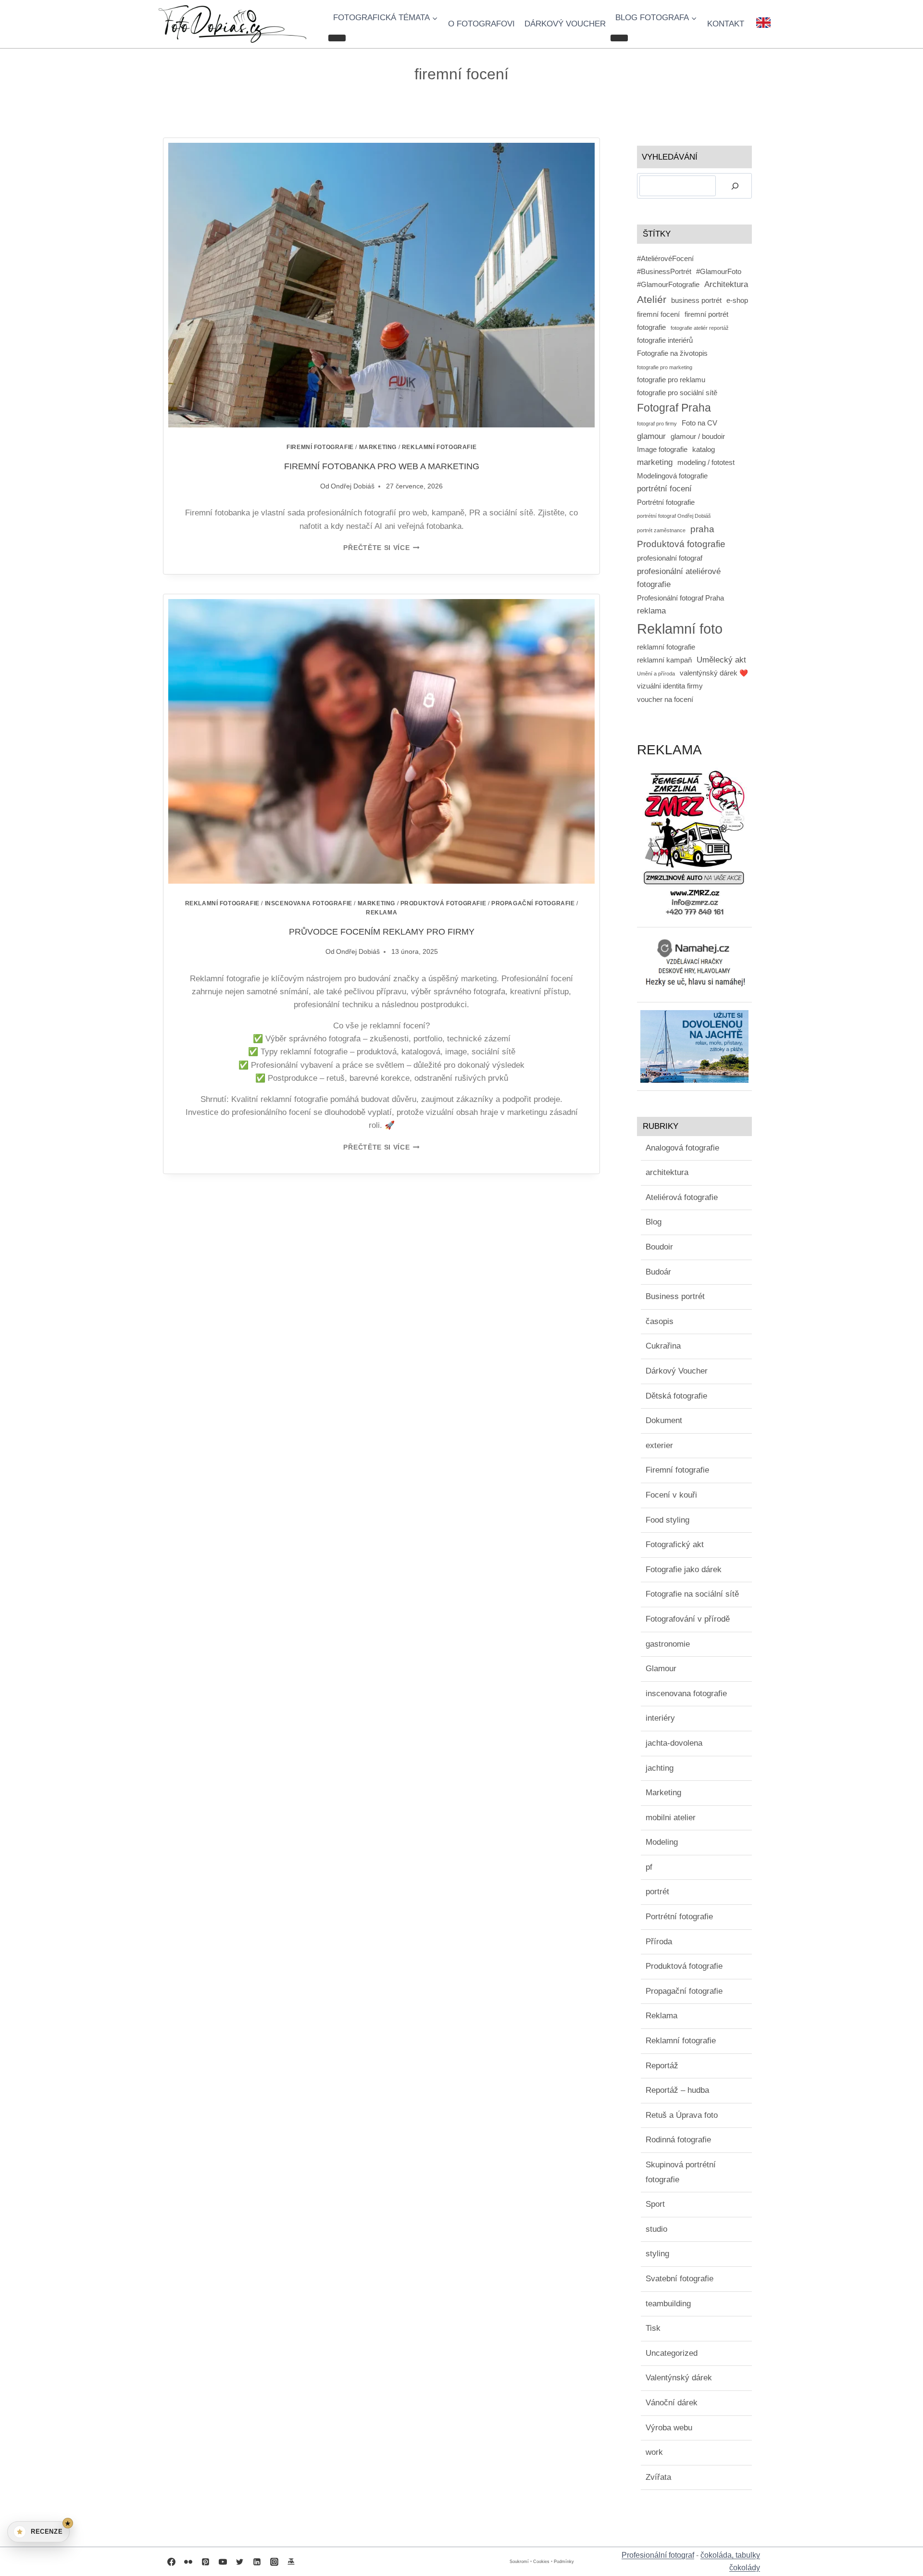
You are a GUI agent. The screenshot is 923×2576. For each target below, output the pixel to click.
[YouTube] (223, 2562)
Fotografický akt (675, 1544)
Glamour (661, 1669)
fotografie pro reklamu (671, 380)
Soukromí (519, 2562)
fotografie (651, 327)
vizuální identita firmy (670, 686)
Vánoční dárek (672, 2403)
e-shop (737, 300)
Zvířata (658, 2477)
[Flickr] (188, 2562)
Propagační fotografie (533, 903)
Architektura (726, 284)
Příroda (659, 1942)
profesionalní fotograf (670, 558)
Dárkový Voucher (677, 1371)
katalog (704, 450)
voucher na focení (665, 700)
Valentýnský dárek (679, 2378)
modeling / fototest (706, 463)
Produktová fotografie (443, 903)
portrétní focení (664, 488)
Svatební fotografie (680, 2279)
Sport (655, 2204)
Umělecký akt (721, 660)
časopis (660, 1321)
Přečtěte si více (381, 548)
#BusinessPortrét (664, 272)
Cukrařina (663, 1346)
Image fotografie (662, 450)
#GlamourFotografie (668, 285)
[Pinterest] (205, 2562)
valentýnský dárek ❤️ (714, 673)
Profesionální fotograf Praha (680, 598)
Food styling (667, 1520)
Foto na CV (699, 423)
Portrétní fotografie (666, 502)
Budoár (658, 1272)
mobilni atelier (671, 1818)
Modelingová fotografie (672, 476)
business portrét (696, 300)
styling (657, 2254)
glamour (651, 436)
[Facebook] (171, 2562)
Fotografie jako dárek (684, 1569)
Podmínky (564, 2562)
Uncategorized (672, 2353)
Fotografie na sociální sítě (692, 1594)
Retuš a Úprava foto (682, 2115)
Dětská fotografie (676, 1396)
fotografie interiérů (665, 340)
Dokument (664, 1420)
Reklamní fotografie (439, 447)
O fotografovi (481, 24)
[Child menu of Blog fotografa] (619, 38)
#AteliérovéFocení (665, 259)
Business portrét (675, 1296)
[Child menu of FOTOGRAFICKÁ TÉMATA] (337, 38)
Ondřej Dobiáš (353, 486)
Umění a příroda (656, 674)
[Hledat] (735, 186)
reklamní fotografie (666, 647)
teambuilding (668, 2304)
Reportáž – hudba (677, 2090)
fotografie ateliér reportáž (700, 328)
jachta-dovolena (674, 1743)
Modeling (662, 1842)
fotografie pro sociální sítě (677, 393)
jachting (660, 1768)
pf (649, 1867)
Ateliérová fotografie (682, 1197)
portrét (657, 1892)
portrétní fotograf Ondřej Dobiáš (674, 516)
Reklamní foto (680, 629)
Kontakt (726, 24)
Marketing (378, 447)
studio (656, 2229)
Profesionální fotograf (658, 2555)
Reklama (381, 913)
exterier (659, 1445)
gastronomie (668, 1644)
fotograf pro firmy (657, 424)
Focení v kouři (671, 1495)
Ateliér (652, 299)
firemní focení (658, 314)
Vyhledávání (670, 157)
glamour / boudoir (698, 437)
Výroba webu (669, 2428)
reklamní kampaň (664, 660)
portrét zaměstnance (661, 530)
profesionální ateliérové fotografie (679, 578)
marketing (655, 462)
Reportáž (662, 2066)
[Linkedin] (257, 2562)
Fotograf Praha (674, 408)
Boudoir (659, 1247)
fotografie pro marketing (665, 367)
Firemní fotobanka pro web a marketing (382, 466)
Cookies (541, 2562)
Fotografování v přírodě (688, 1619)
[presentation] (381, 285)
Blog (654, 1222)
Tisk (653, 2328)
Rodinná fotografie (678, 2140)
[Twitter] (240, 2562)
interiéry (660, 1718)
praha (702, 529)
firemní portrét (706, 314)
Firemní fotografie (320, 447)
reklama (651, 611)
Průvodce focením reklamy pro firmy (382, 932)
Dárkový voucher (565, 24)
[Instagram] (274, 2562)
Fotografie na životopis (672, 353)
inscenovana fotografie (309, 903)
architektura (667, 1172)
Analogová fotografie (682, 1148)
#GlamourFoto (719, 272)
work (654, 2452)
